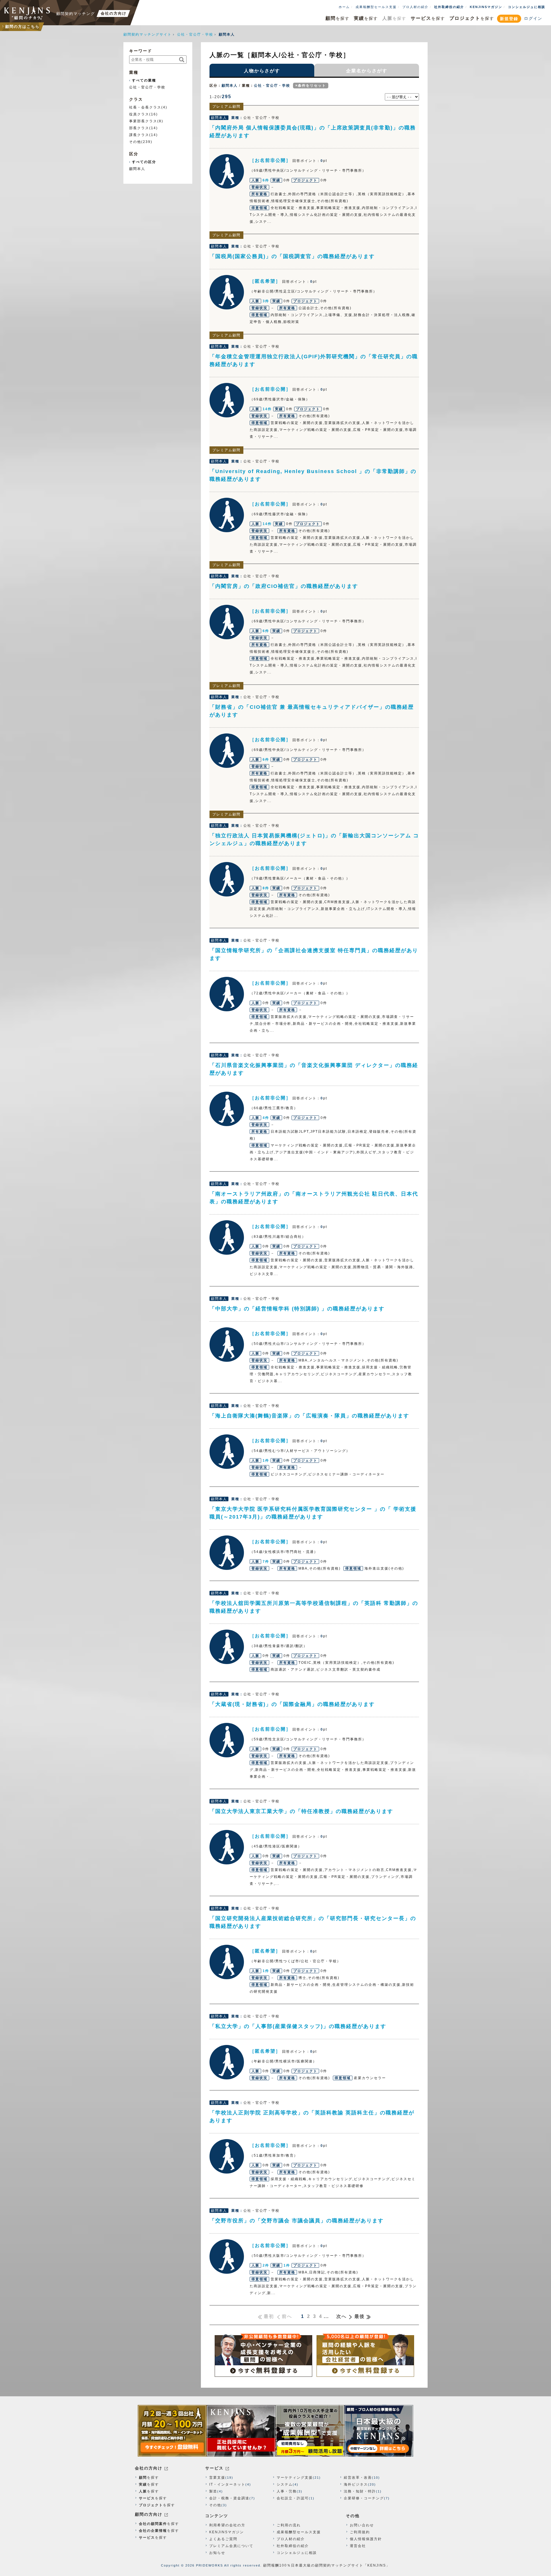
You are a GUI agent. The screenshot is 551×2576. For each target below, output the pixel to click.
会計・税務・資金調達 (229, 2498)
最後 (360, 2316)
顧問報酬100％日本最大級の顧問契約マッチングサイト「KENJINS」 (327, 2565)
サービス (214, 2468)
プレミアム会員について (231, 2546)
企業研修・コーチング (364, 2498)
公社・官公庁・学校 (195, 34)
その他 (135, 142)
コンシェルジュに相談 (527, 7)
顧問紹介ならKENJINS (27, 13)
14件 (267, 409)
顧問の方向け (149, 2514)
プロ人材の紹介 (415, 7)
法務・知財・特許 (360, 2491)
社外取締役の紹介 (449, 7)
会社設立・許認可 (293, 2498)
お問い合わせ (362, 2525)
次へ (342, 2316)
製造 (213, 2491)
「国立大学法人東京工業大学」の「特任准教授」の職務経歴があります (301, 1811)
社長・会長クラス (145, 107)
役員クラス (139, 114)
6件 (266, 180)
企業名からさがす (367, 71)
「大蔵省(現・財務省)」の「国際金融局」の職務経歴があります (292, 1704)
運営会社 (358, 2546)
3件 (266, 301)
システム (285, 2484)
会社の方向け (149, 2468)
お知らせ (217, 2553)
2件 (266, 2265)
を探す (337, 18)
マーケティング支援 (295, 2478)
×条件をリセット (311, 86)
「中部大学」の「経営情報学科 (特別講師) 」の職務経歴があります (297, 1309)
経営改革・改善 (358, 2478)
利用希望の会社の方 (227, 2525)
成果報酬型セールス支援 (376, 7)
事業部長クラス (143, 121)
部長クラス (139, 128)
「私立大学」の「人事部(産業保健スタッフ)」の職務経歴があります (298, 2026)
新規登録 (509, 19)
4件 (266, 1118)
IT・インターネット (227, 2484)
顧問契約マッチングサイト (148, 34)
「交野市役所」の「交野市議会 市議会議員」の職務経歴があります (297, 2221)
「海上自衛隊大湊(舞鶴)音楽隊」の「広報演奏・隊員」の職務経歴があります (309, 1416)
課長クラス (139, 135)
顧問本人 (230, 86)
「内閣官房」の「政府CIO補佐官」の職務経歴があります (284, 586)
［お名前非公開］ (227, 171)
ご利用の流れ (289, 2525)
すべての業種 (144, 80)
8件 (266, 888)
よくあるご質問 (223, 2539)
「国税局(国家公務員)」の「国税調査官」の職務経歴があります (292, 256)
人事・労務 (287, 2491)
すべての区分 (144, 162)
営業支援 (217, 2478)
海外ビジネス (356, 2484)
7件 (266, 1562)
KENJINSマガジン (486, 7)
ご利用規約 (360, 2532)
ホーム (344, 7)
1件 (266, 1461)
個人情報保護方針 (366, 2539)
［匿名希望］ (227, 292)
